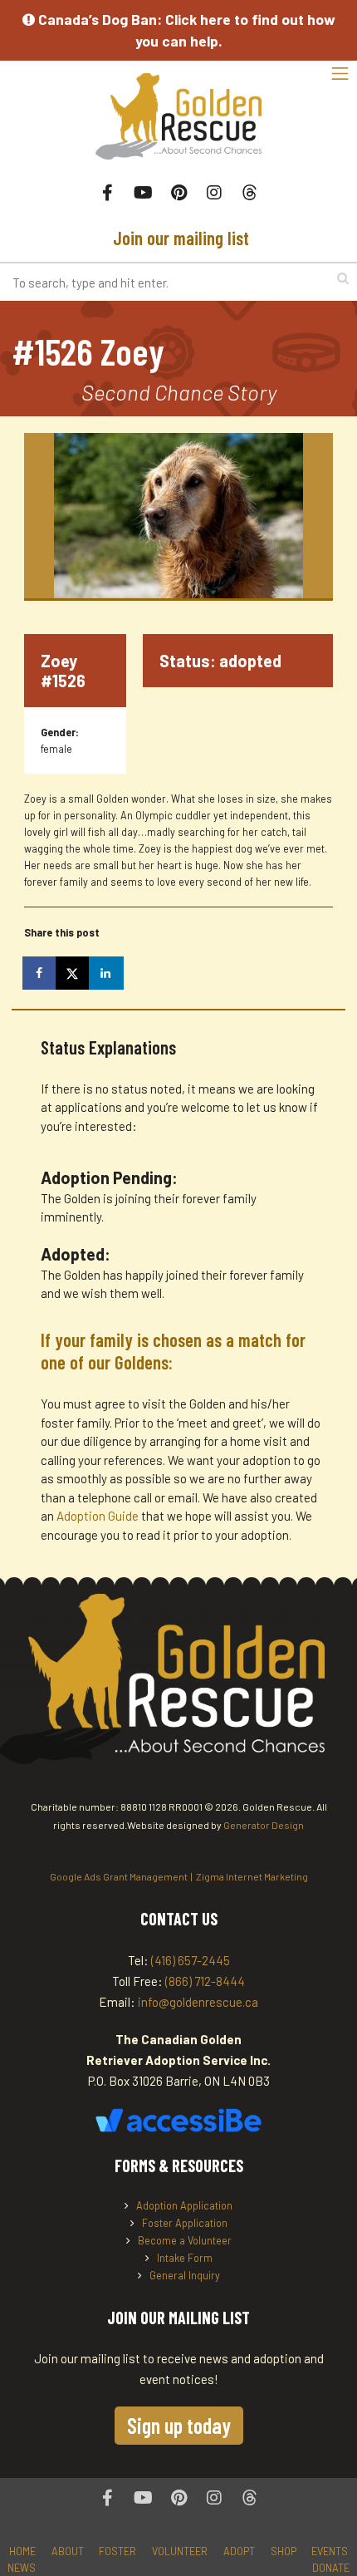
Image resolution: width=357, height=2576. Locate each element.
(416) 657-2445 (191, 1960)
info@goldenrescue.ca (198, 2002)
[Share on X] (74, 973)
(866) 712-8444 (205, 1981)
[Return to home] (178, 125)
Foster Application (185, 2223)
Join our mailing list (179, 238)
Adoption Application (184, 2205)
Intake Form (185, 2258)
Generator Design (264, 1825)
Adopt (239, 2551)
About (68, 2551)
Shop (284, 2551)
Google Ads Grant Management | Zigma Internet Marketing (179, 1876)
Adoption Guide (99, 1516)
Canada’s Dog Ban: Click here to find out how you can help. (185, 30)
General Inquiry (185, 2275)
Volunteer (180, 2551)
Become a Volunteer (185, 2240)
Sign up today (179, 2425)
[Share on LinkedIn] (107, 973)
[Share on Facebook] (41, 973)
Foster (117, 2551)
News (22, 2568)
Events (330, 2551)
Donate (331, 2568)
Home (22, 2551)
